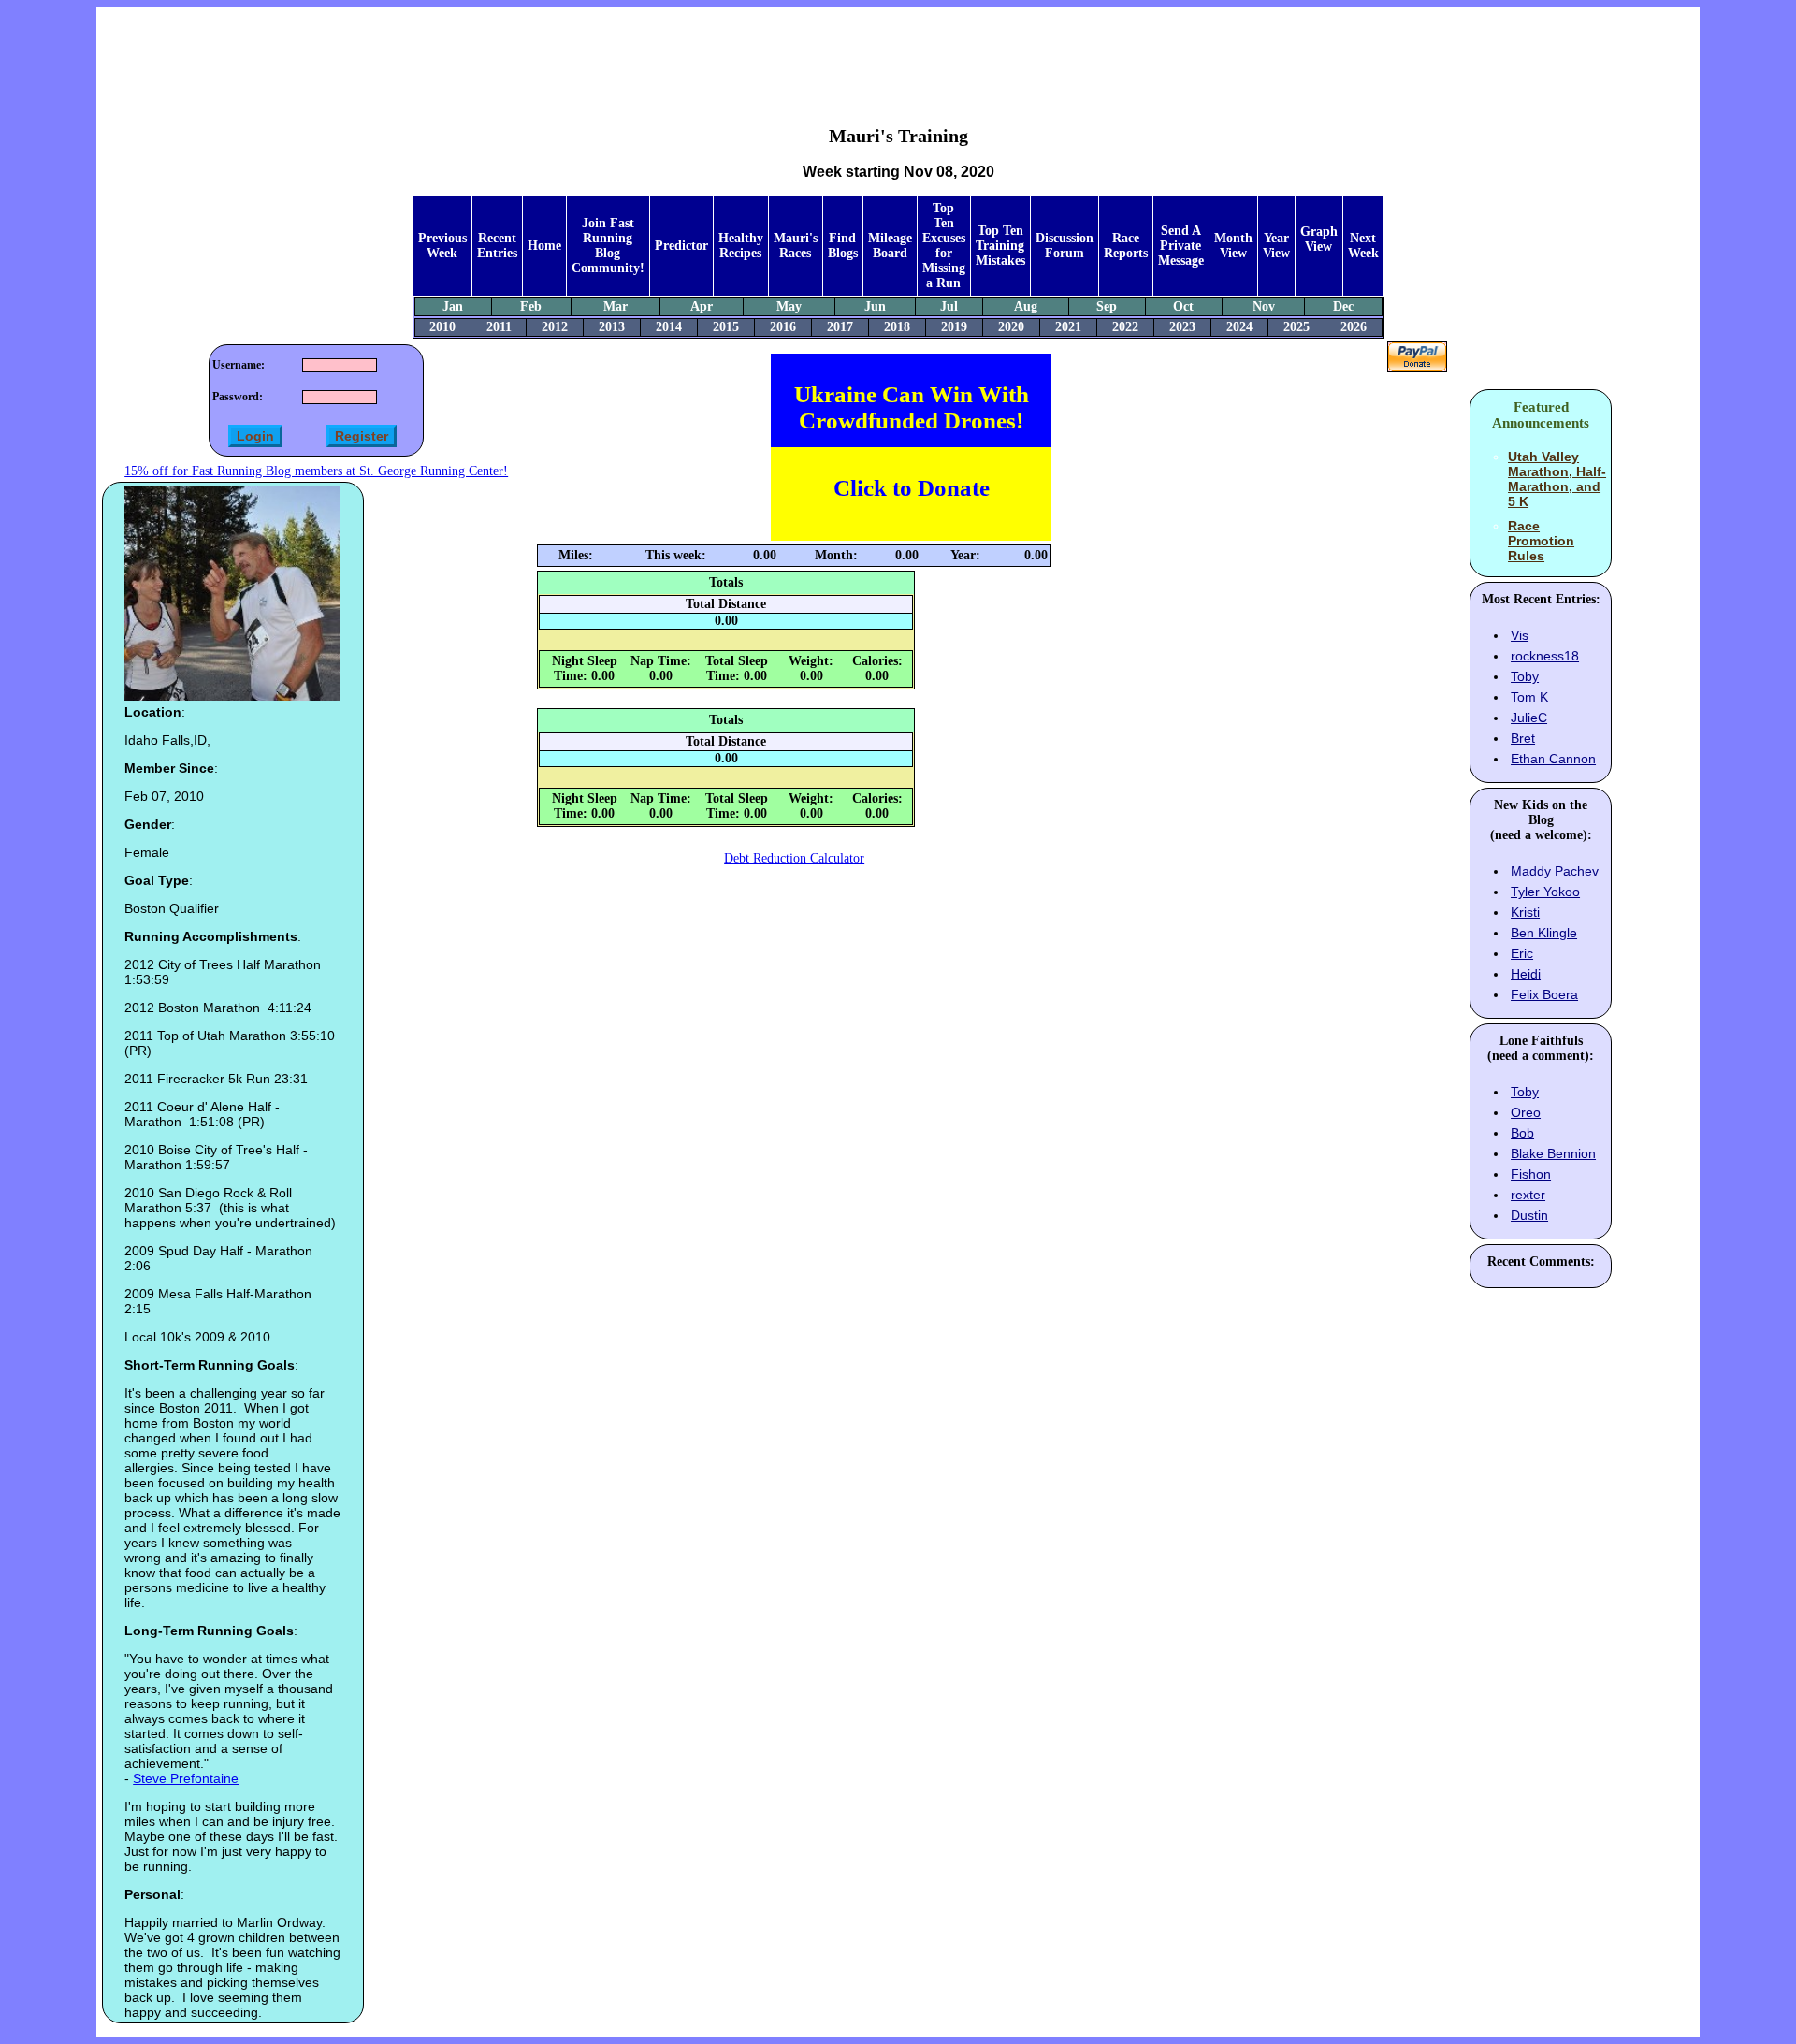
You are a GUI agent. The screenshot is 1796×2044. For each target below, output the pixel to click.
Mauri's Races (796, 246)
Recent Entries (497, 246)
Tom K (1529, 697)
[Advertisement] (898, 52)
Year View (1276, 246)
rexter (1528, 1195)
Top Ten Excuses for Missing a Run (944, 246)
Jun (875, 306)
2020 (1011, 327)
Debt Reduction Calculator (794, 858)
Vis (1520, 635)
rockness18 (1545, 656)
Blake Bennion (1553, 1153)
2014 (669, 327)
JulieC (1529, 718)
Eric (1522, 953)
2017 (840, 327)
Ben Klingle (1544, 933)
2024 (1239, 327)
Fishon (1531, 1174)
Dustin (1529, 1215)
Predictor (681, 246)
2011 (499, 327)
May (789, 306)
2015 (726, 327)
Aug (1026, 306)
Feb (531, 306)
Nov (1264, 306)
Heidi (1526, 974)
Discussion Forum (1065, 246)
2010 (442, 327)
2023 (1182, 327)
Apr (702, 306)
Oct (1183, 306)
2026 (1354, 327)
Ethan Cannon (1553, 759)
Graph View (1319, 239)
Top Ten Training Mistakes (1000, 246)
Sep (1107, 306)
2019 (954, 327)
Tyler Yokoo (1545, 892)
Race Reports (1126, 246)
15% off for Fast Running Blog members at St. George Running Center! (316, 471)
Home (544, 246)
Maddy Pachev (1555, 871)
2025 (1296, 327)
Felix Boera (1544, 994)
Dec (1343, 306)
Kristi (1525, 912)
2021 (1068, 327)
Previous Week (442, 246)
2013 (612, 327)
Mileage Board (890, 246)
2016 (783, 327)
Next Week (1363, 246)
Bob (1522, 1133)
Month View (1233, 246)
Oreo (1526, 1112)
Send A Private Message (1181, 246)
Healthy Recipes (741, 246)
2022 (1125, 327)
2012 (555, 327)
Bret (1523, 738)
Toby (1525, 676)
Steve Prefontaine (186, 1778)
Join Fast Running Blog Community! (608, 246)
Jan (453, 306)
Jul (949, 306)
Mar (616, 306)
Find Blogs (843, 246)
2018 (897, 327)
